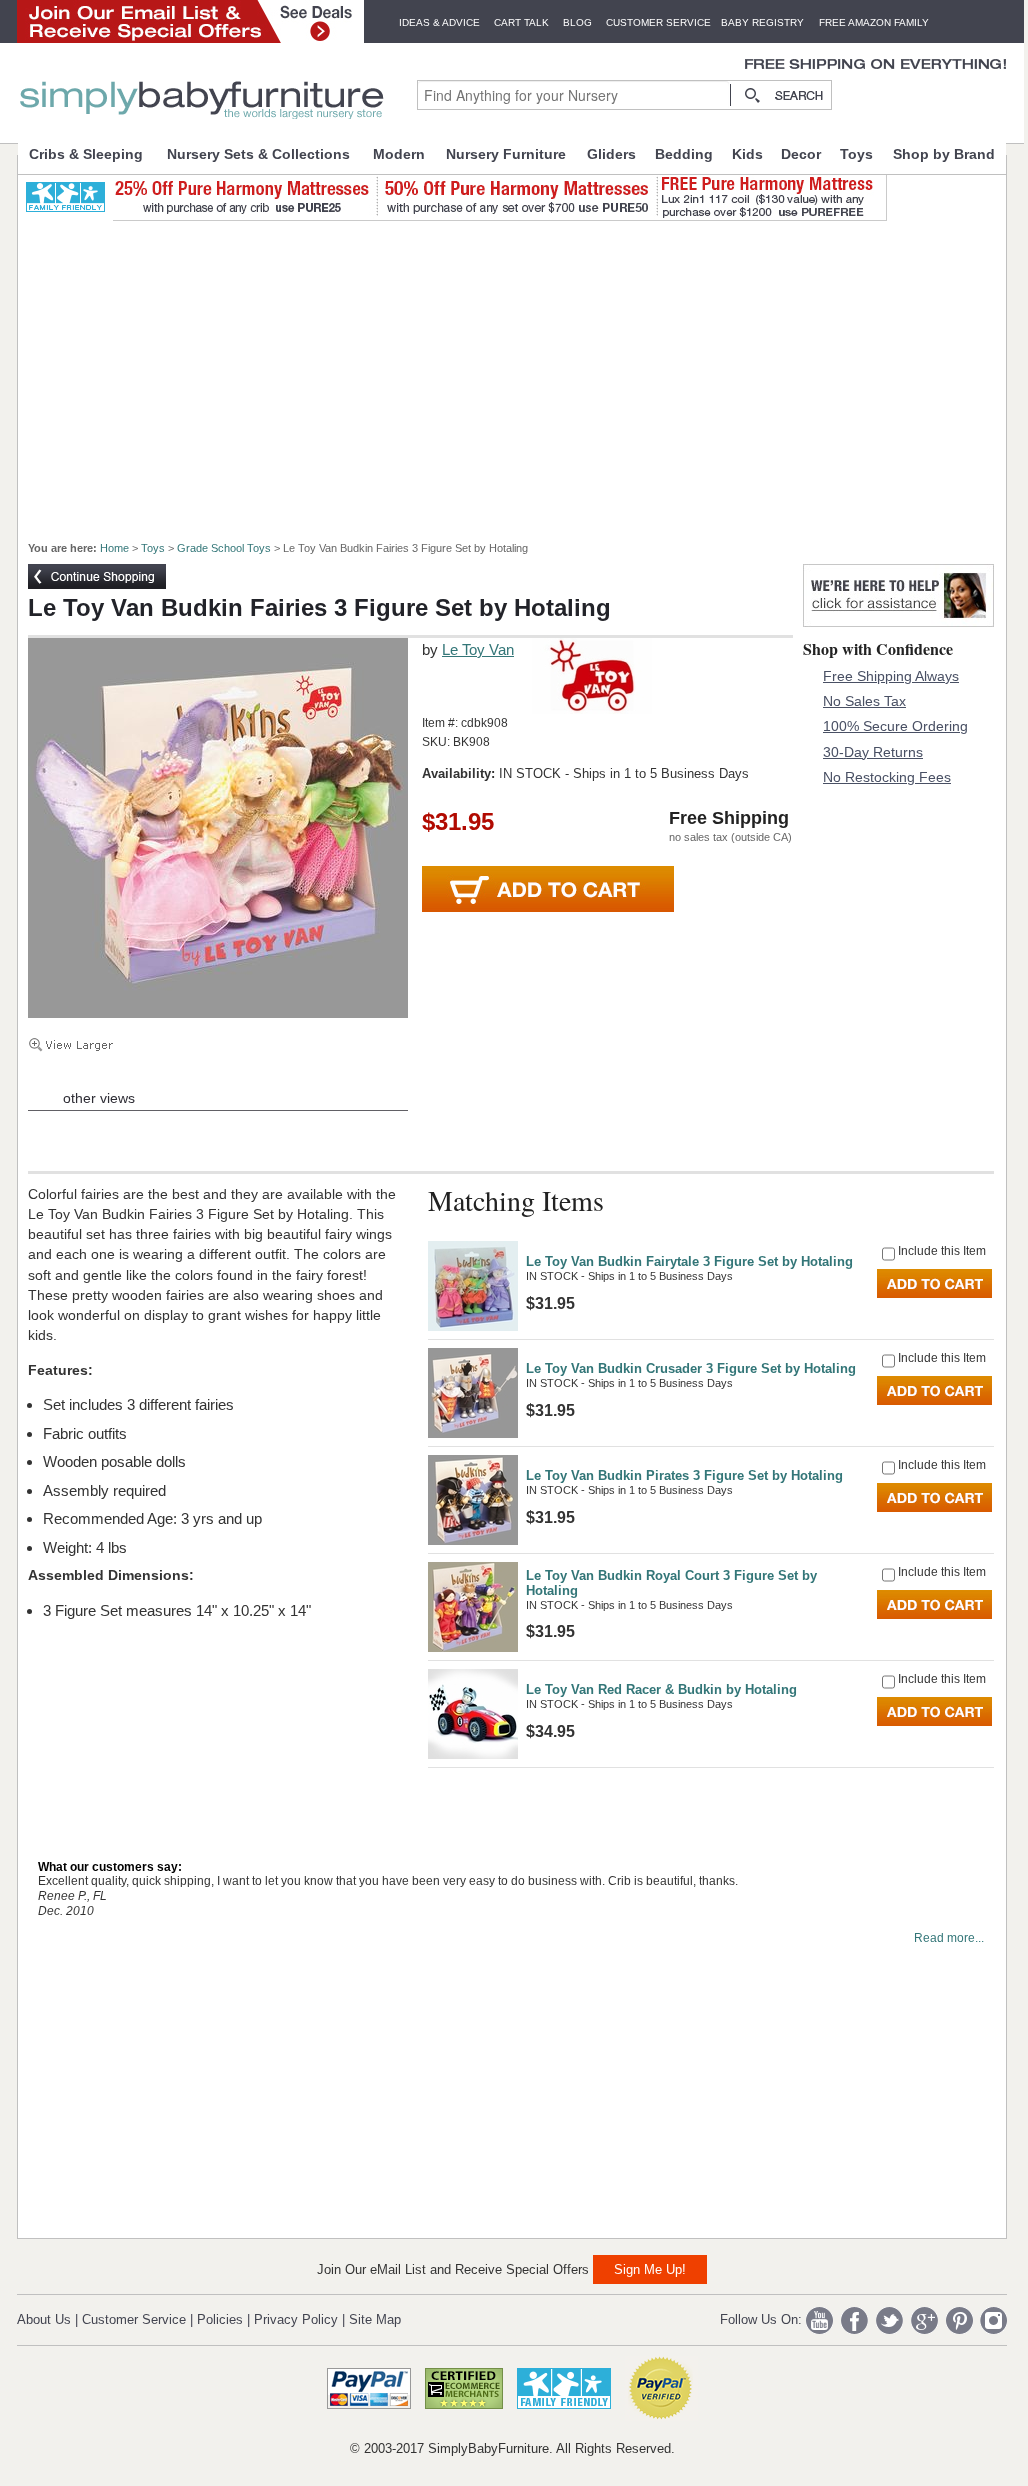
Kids (747, 154)
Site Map (375, 2319)
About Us (44, 2319)
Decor (801, 154)
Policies (220, 2319)
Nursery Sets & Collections (258, 154)
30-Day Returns (873, 752)
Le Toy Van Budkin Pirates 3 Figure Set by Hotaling (684, 1475)
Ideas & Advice (439, 22)
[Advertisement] (523, 372)
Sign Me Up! (650, 2269)
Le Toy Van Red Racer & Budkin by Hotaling (661, 1689)
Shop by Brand (944, 154)
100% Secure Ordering (895, 726)
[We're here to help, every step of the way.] (898, 621)
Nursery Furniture (506, 154)
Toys (856, 154)
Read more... (949, 1938)
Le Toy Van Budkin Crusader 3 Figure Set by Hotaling (691, 1368)
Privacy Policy (296, 2319)
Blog (577, 22)
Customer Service (658, 22)
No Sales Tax (864, 701)
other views (99, 1098)
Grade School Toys (224, 548)
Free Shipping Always (891, 676)
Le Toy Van (478, 649)
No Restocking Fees (887, 777)
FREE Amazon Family (874, 22)
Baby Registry (762, 22)
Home (114, 548)
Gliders (611, 154)
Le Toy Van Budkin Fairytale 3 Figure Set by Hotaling (689, 1261)
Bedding (684, 154)
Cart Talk (521, 22)
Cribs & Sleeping (86, 154)
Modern (399, 154)
